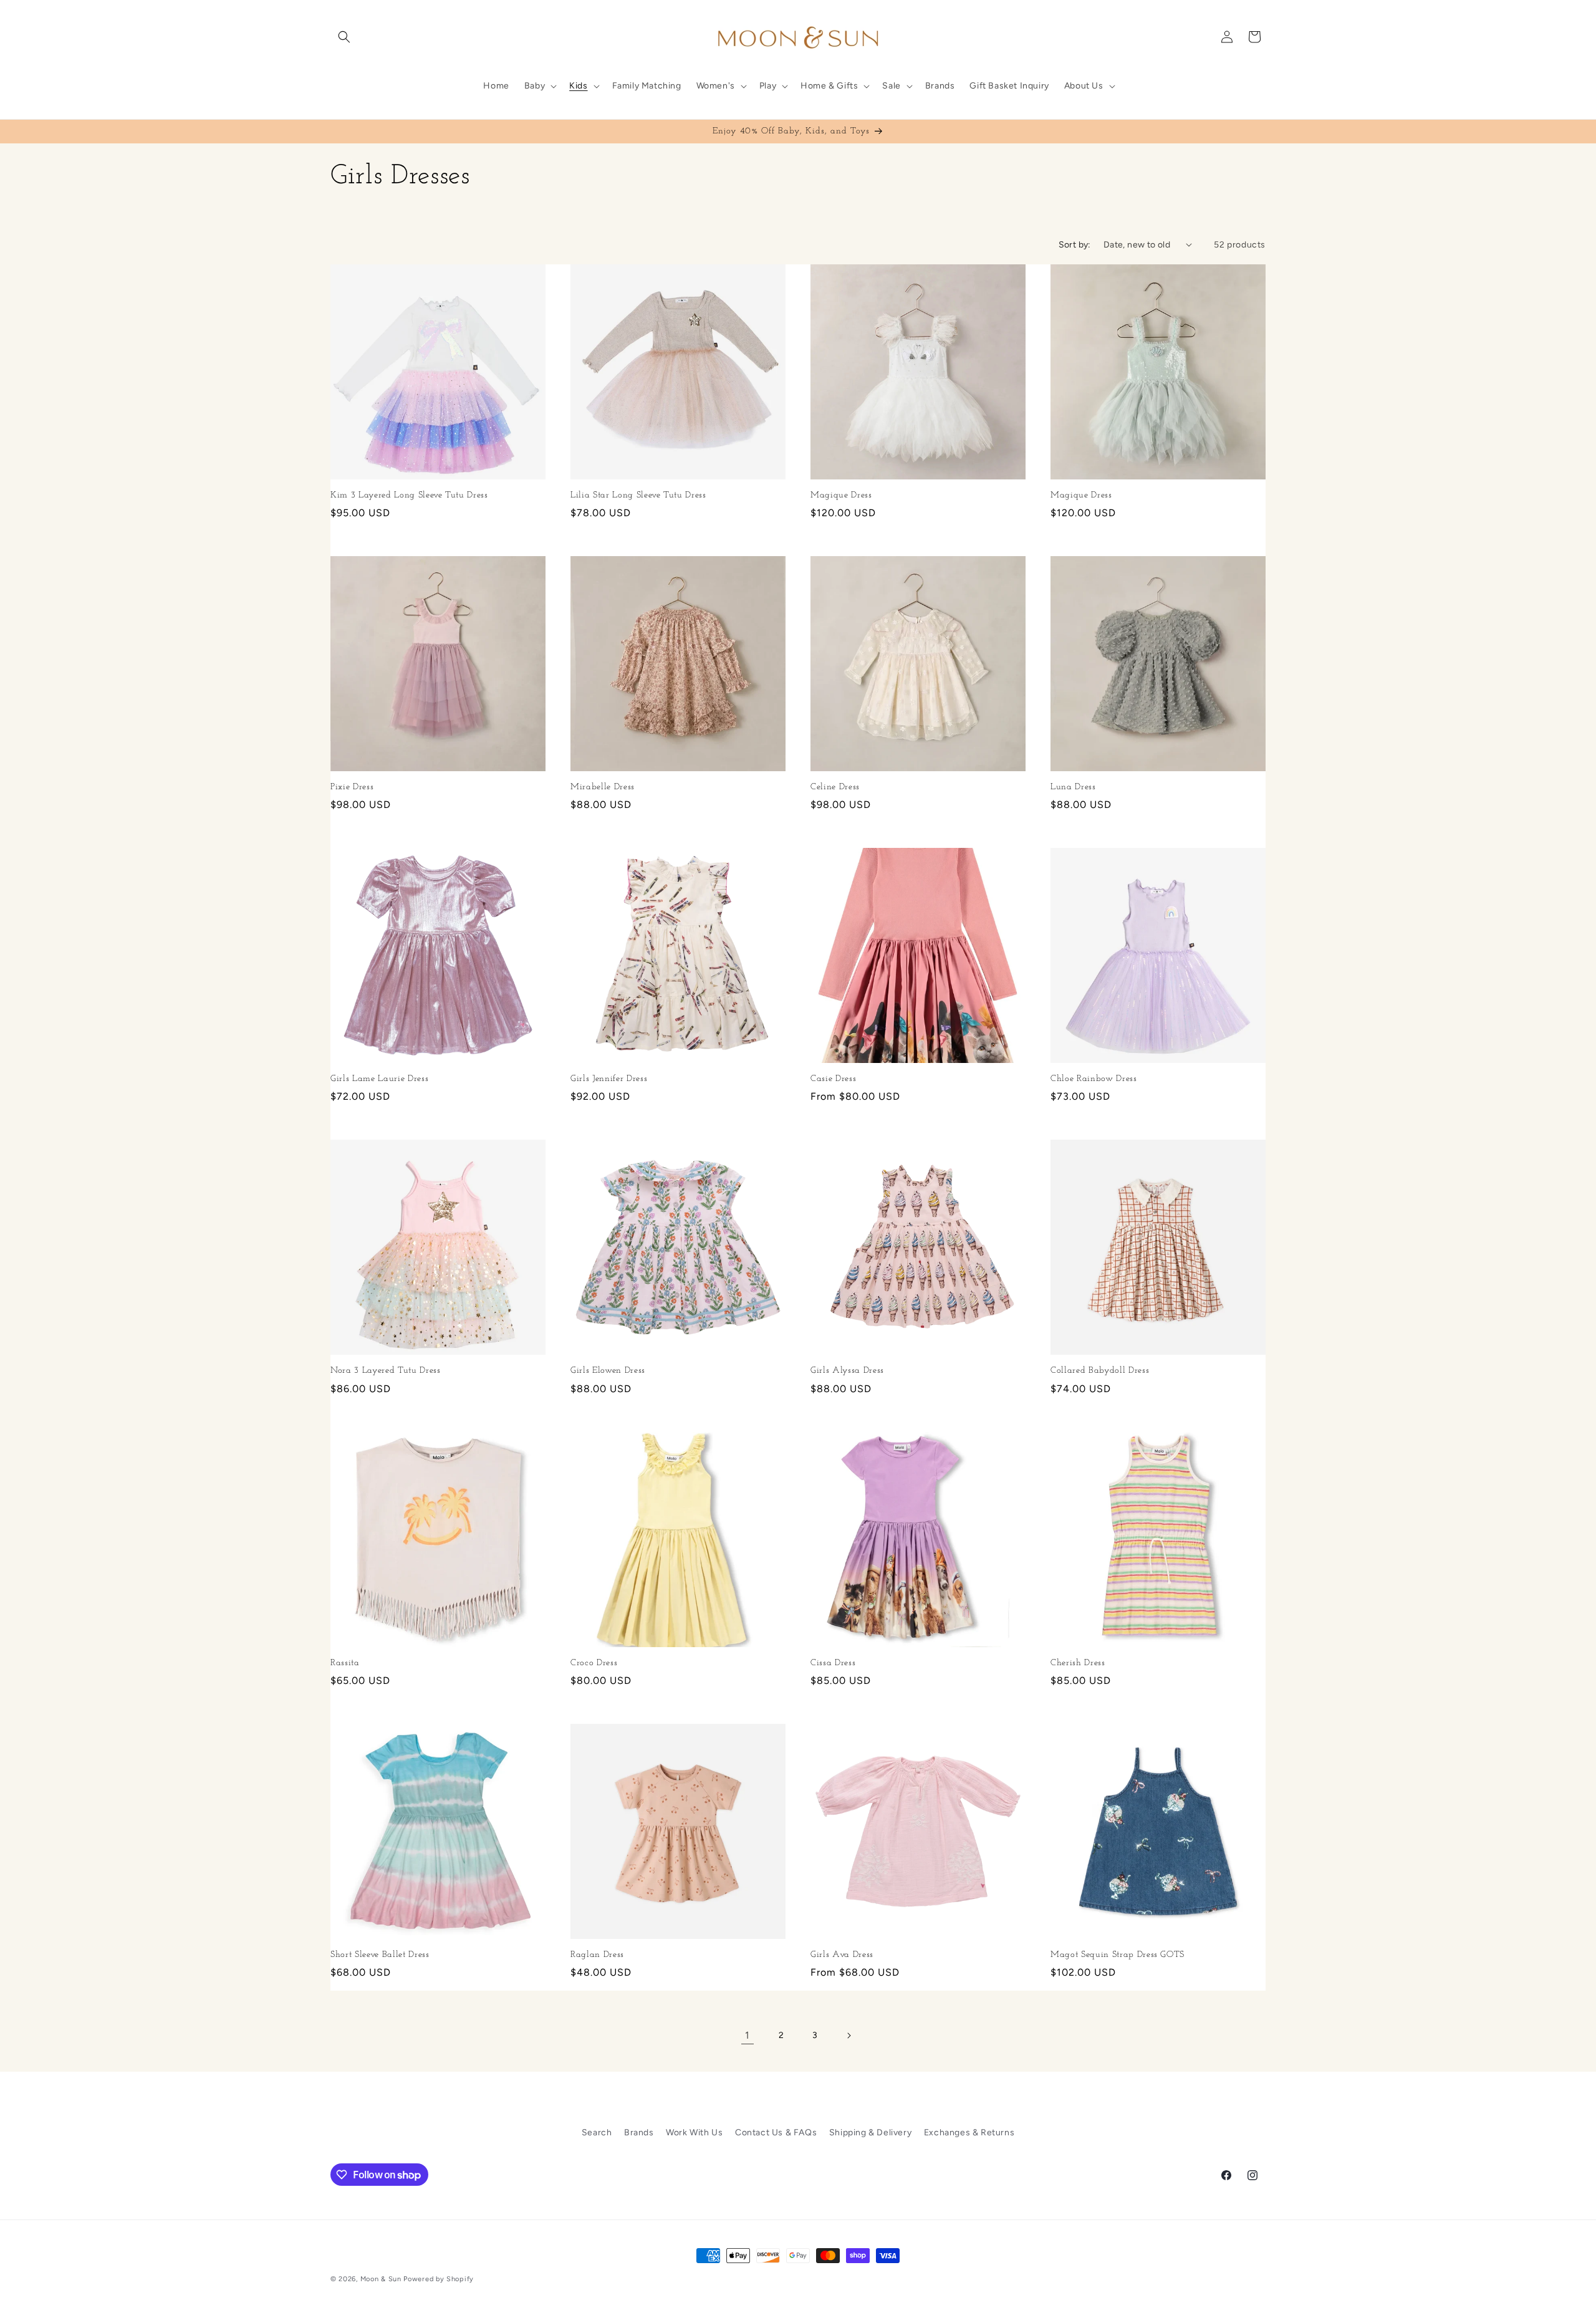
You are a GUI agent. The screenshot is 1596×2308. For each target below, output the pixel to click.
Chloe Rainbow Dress (1094, 1079)
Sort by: (1075, 245)
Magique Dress (841, 495)
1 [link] (748, 2035)
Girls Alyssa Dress (847, 1371)
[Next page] (848, 2036)
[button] (344, 37)
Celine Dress (835, 787)
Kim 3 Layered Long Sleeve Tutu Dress (409, 495)
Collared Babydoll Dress (1100, 1371)
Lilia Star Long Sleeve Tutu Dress (638, 495)
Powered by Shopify (439, 2279)
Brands (639, 2132)
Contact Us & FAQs (776, 2132)
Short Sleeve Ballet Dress (380, 1955)
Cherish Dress (1078, 1663)
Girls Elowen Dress (608, 1371)
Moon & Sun (381, 2279)
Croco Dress (594, 1663)
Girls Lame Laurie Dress (379, 1079)
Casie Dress (833, 1079)
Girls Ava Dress (842, 1955)
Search (597, 2132)
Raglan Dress (597, 1955)
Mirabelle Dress (603, 787)
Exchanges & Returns (969, 2132)
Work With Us (694, 2132)
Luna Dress (1073, 787)
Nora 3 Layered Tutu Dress (386, 1371)
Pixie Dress (352, 787)
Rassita (345, 1663)
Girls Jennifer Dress (609, 1079)
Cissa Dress (833, 1663)
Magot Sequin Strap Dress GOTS (1118, 1955)
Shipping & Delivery (870, 2132)
